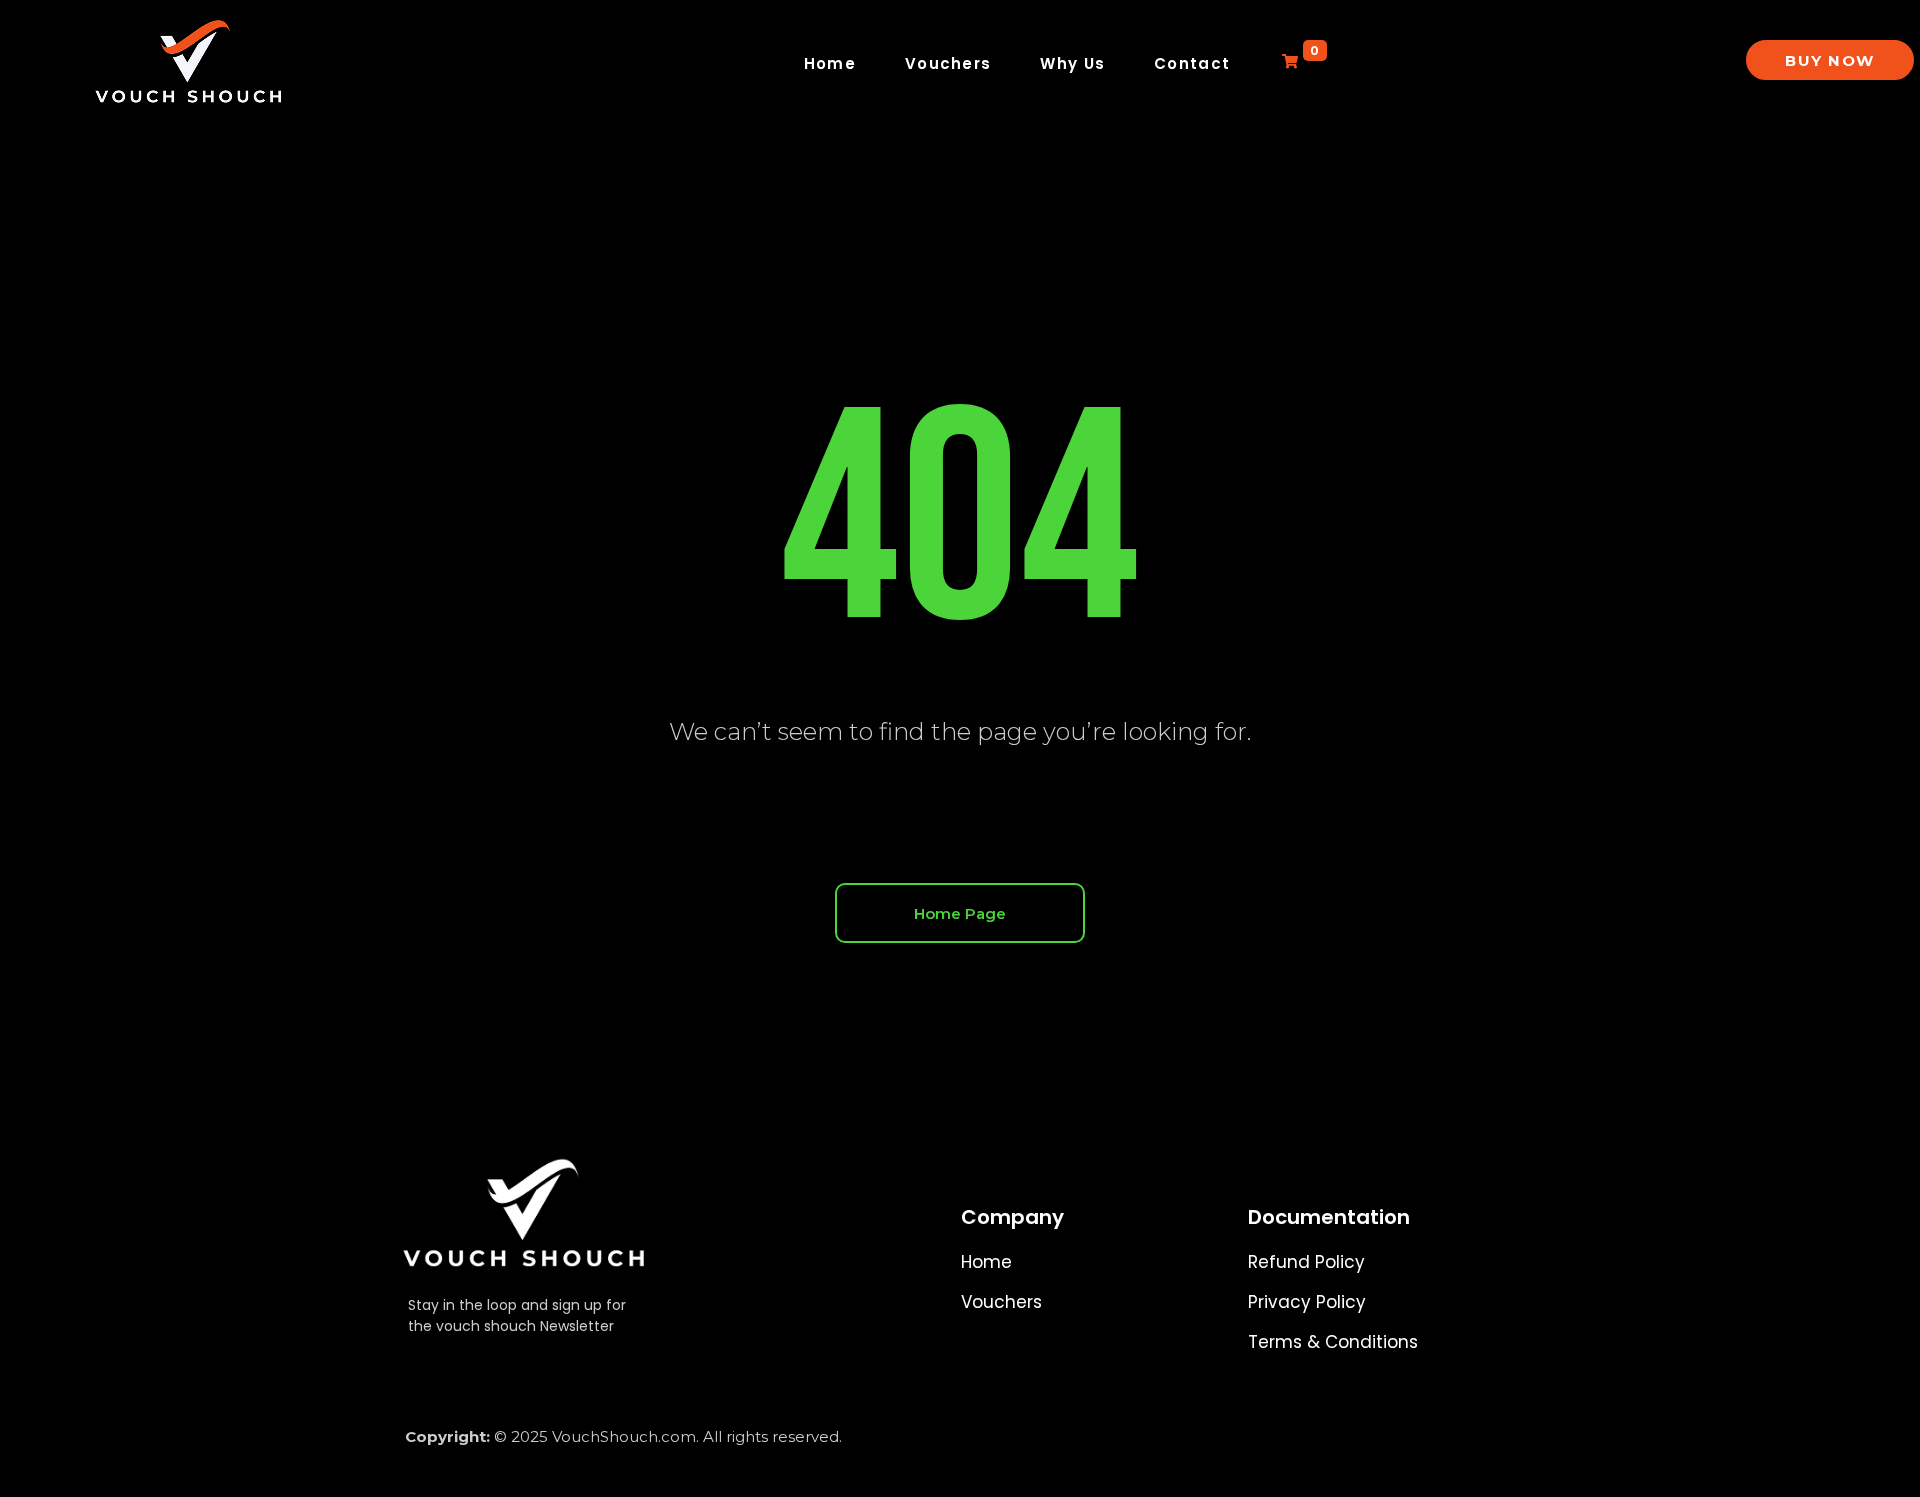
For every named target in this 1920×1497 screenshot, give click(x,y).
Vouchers (948, 63)
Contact (1192, 63)
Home (830, 63)
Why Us (1072, 63)
